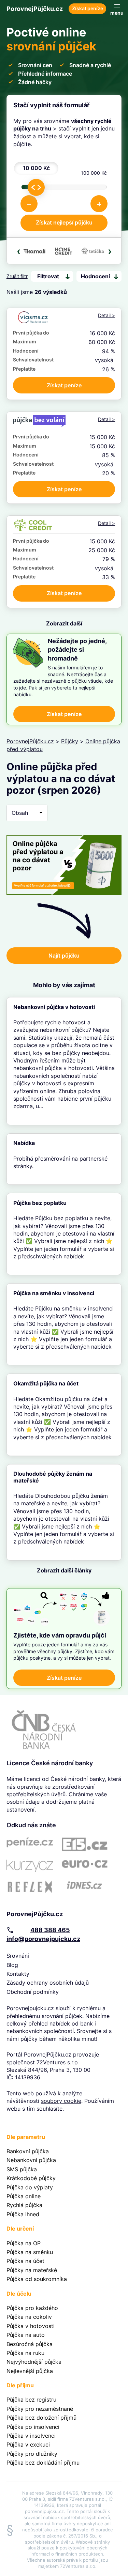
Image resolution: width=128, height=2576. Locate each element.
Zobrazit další (64, 623)
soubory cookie (61, 2101)
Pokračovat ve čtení (64, 1061)
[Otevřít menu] (117, 9)
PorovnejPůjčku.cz (35, 9)
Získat (64, 385)
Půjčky (70, 741)
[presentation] (19, 251)
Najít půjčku (64, 956)
